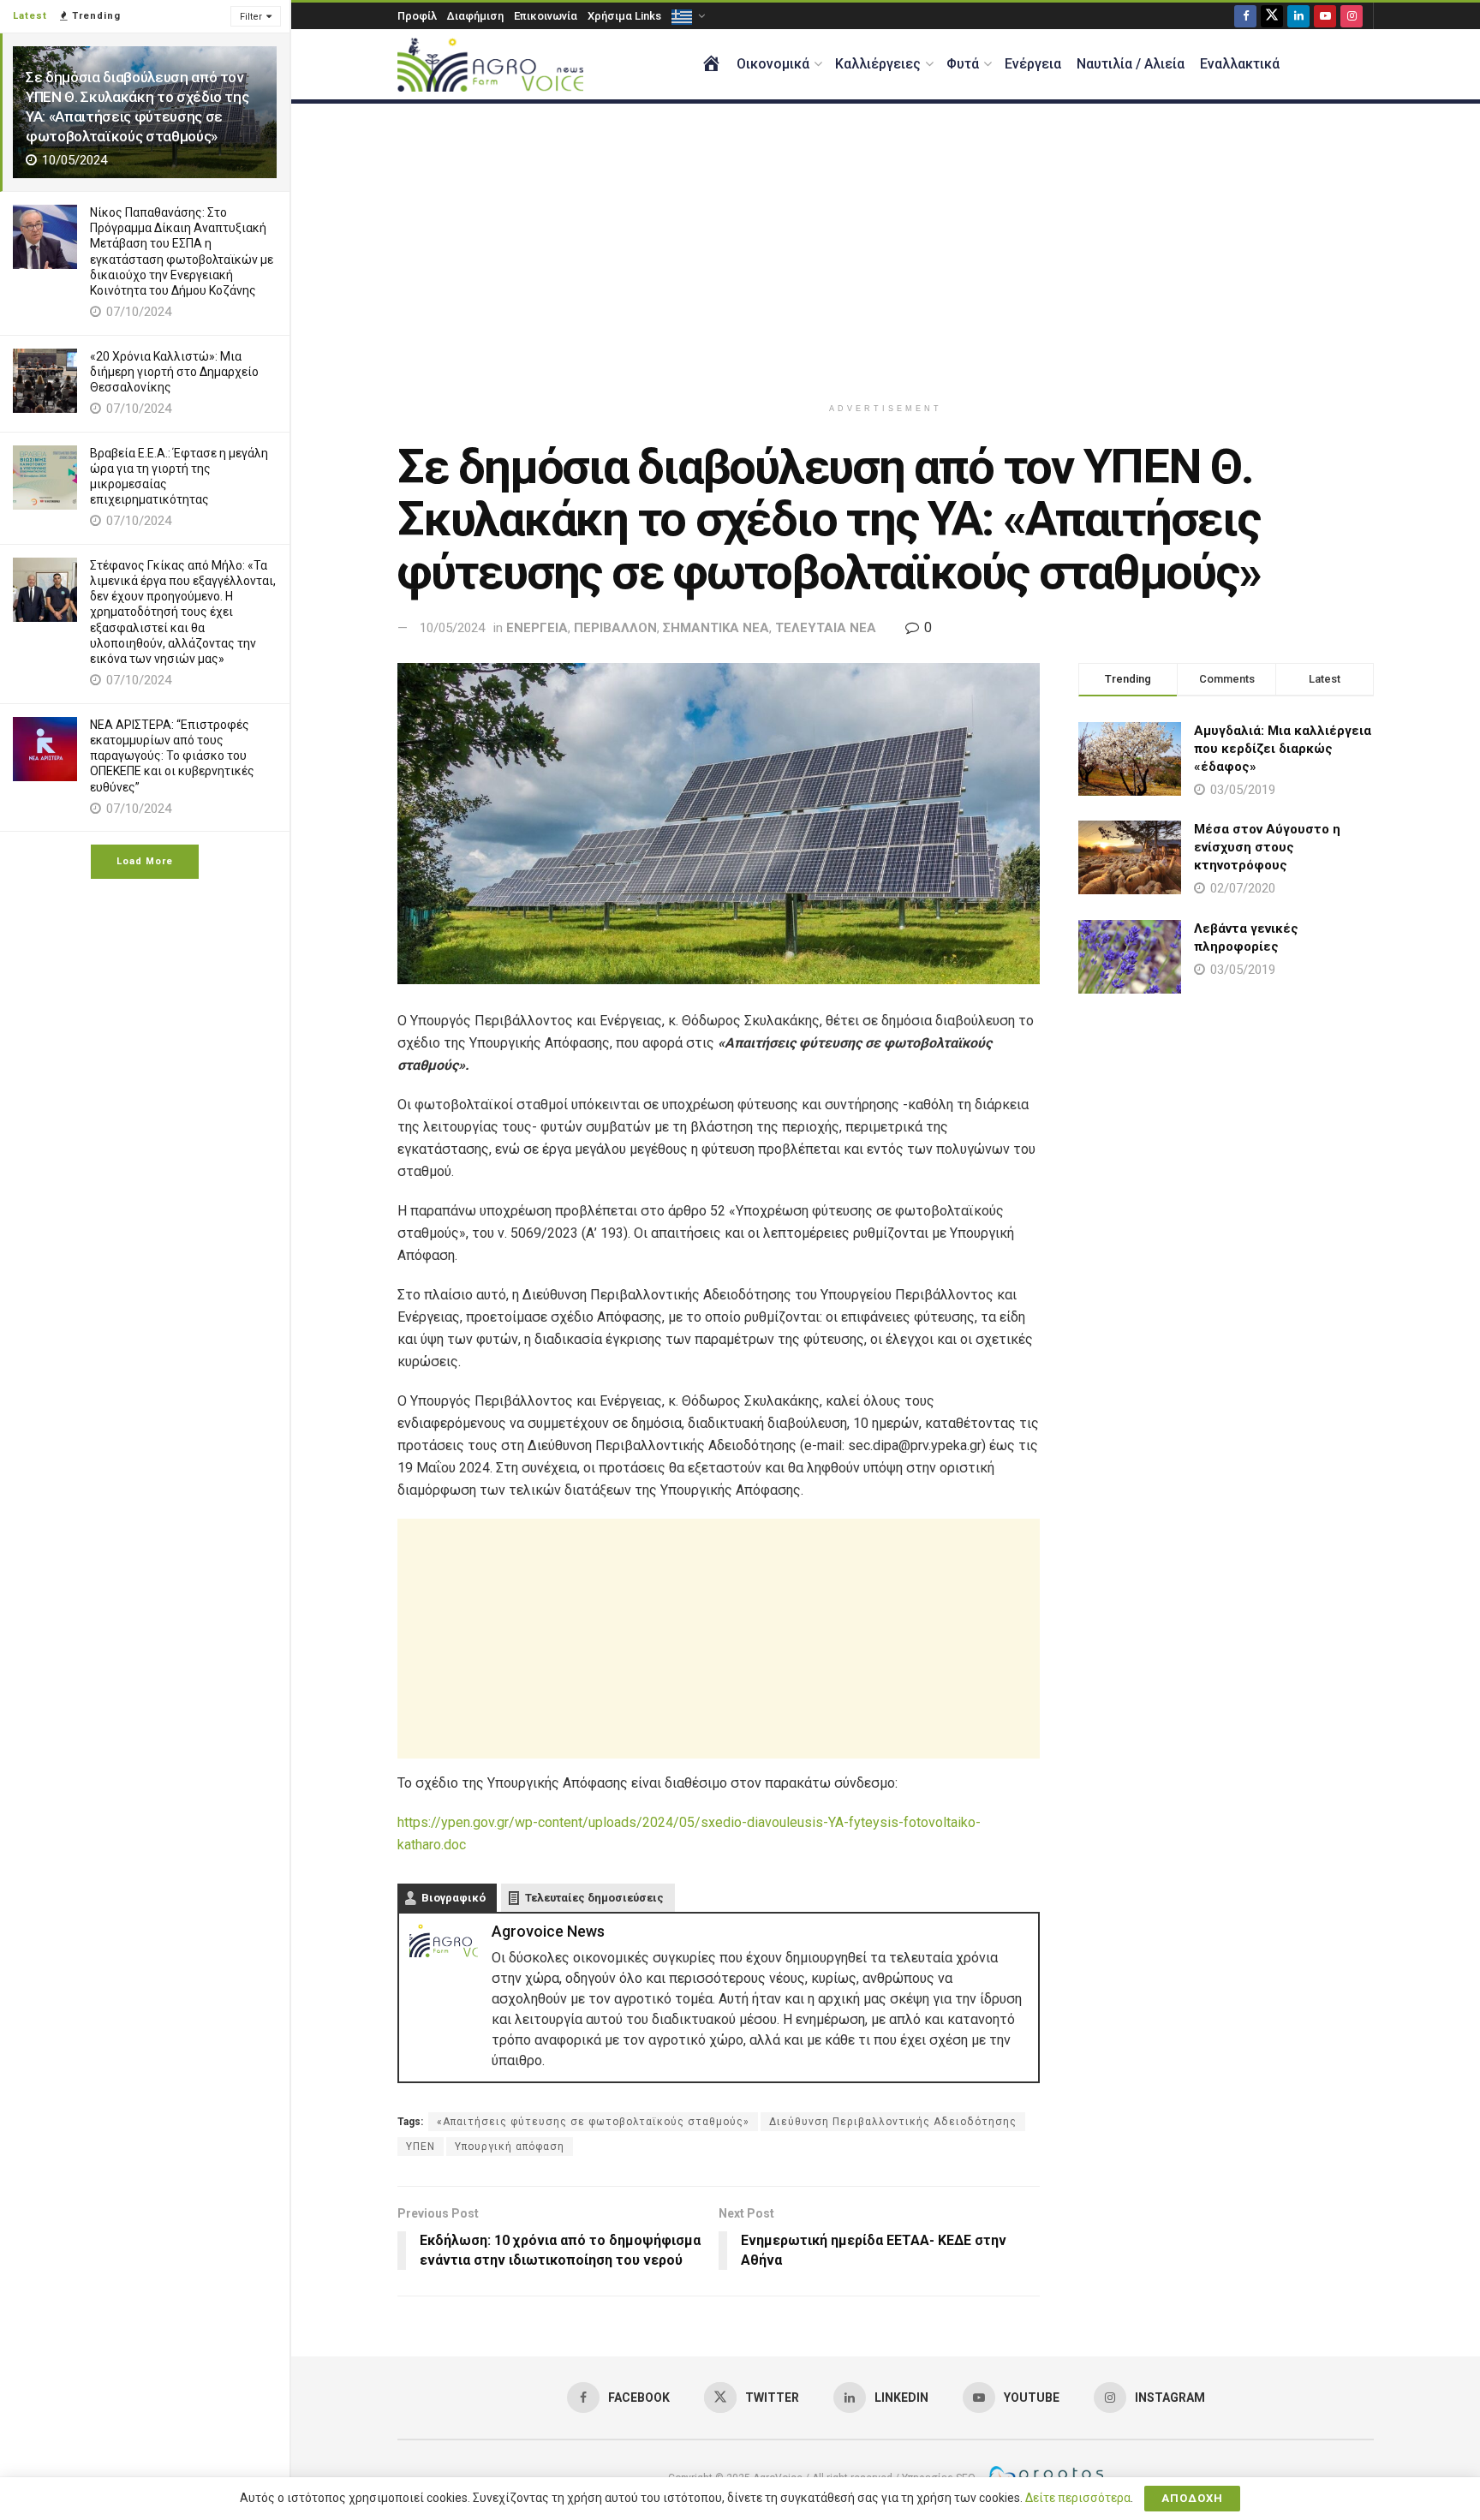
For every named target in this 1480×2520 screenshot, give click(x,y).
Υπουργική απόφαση (510, 2147)
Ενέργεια (1033, 64)
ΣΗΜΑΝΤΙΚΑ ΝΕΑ (716, 628)
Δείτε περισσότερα (1078, 2498)
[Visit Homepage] (490, 65)
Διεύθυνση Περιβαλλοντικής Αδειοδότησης (893, 2122)
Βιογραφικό (454, 1898)
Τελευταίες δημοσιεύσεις (594, 1898)
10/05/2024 (452, 628)
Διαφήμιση (475, 16)
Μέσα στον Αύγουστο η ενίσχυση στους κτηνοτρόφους (1267, 847)
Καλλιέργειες (878, 64)
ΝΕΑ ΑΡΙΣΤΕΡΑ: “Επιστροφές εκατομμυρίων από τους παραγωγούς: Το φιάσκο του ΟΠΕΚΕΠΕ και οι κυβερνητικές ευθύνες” (172, 756)
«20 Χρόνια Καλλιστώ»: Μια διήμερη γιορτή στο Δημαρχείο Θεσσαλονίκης (174, 372)
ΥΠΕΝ (421, 2147)
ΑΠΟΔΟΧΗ (1192, 2498)
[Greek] (687, 16)
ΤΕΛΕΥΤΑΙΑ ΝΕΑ (826, 628)
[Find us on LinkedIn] (1298, 16)
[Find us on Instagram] (1352, 16)
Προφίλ (417, 16)
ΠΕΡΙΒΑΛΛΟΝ (615, 628)
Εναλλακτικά (1240, 64)
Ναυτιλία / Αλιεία (1131, 64)
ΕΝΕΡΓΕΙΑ (537, 628)
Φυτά (963, 64)
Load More (145, 861)
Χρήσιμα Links (624, 16)
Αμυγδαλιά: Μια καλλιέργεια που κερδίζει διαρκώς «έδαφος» (1283, 749)
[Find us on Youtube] (1325, 16)
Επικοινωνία (546, 16)
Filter (251, 17)
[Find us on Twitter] (1272, 16)
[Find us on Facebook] (1245, 16)
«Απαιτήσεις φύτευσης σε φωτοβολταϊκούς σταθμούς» (593, 2122)
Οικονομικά (773, 64)
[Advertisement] (886, 249)
